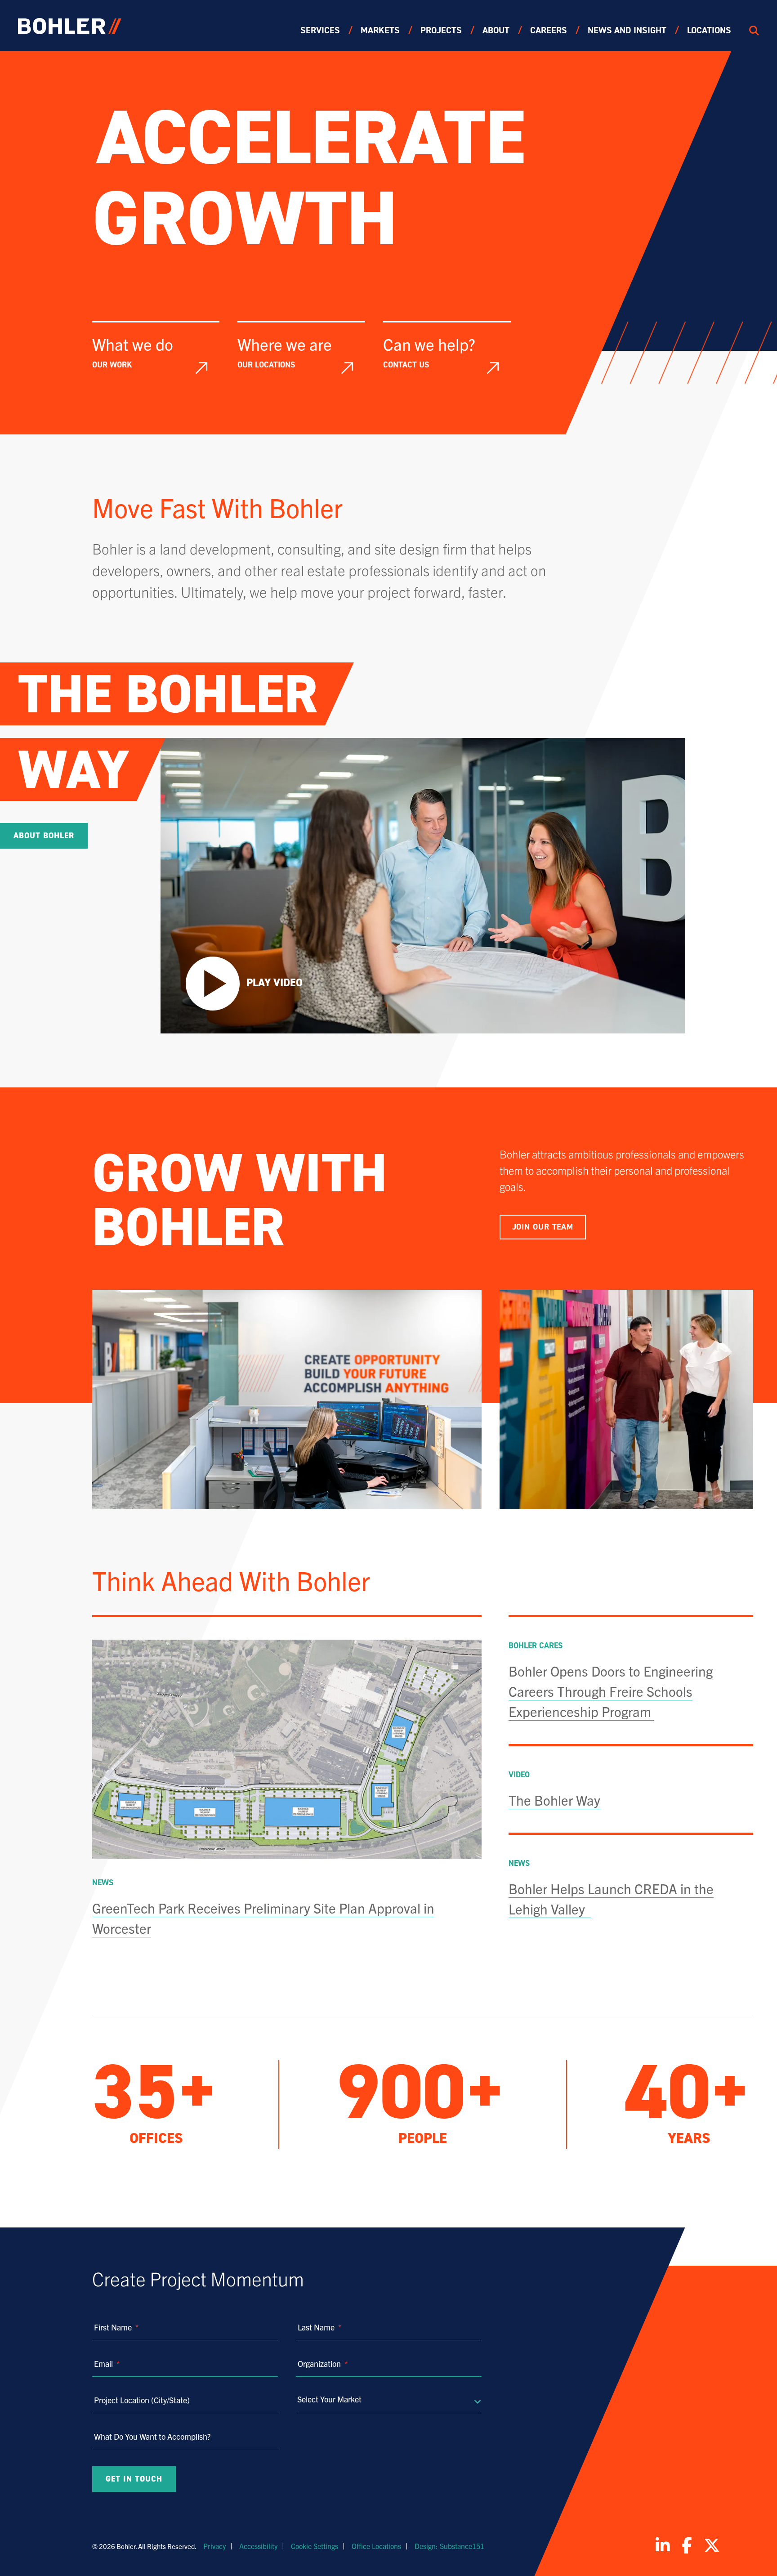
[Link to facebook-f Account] (687, 2545)
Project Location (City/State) (142, 2400)
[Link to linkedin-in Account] (663, 2545)
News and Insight (627, 30)
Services (320, 30)
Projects (441, 30)
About (496, 30)
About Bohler (44, 836)
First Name (116, 2327)
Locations (709, 30)
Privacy (214, 2546)
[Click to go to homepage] (70, 26)
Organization (323, 2364)
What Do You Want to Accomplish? (152, 2436)
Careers (549, 30)
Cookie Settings (315, 2546)
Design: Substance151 (449, 2546)
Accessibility (258, 2546)
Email (107, 2364)
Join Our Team (543, 1227)
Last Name (319, 2327)
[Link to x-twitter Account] (712, 2545)
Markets (380, 30)
